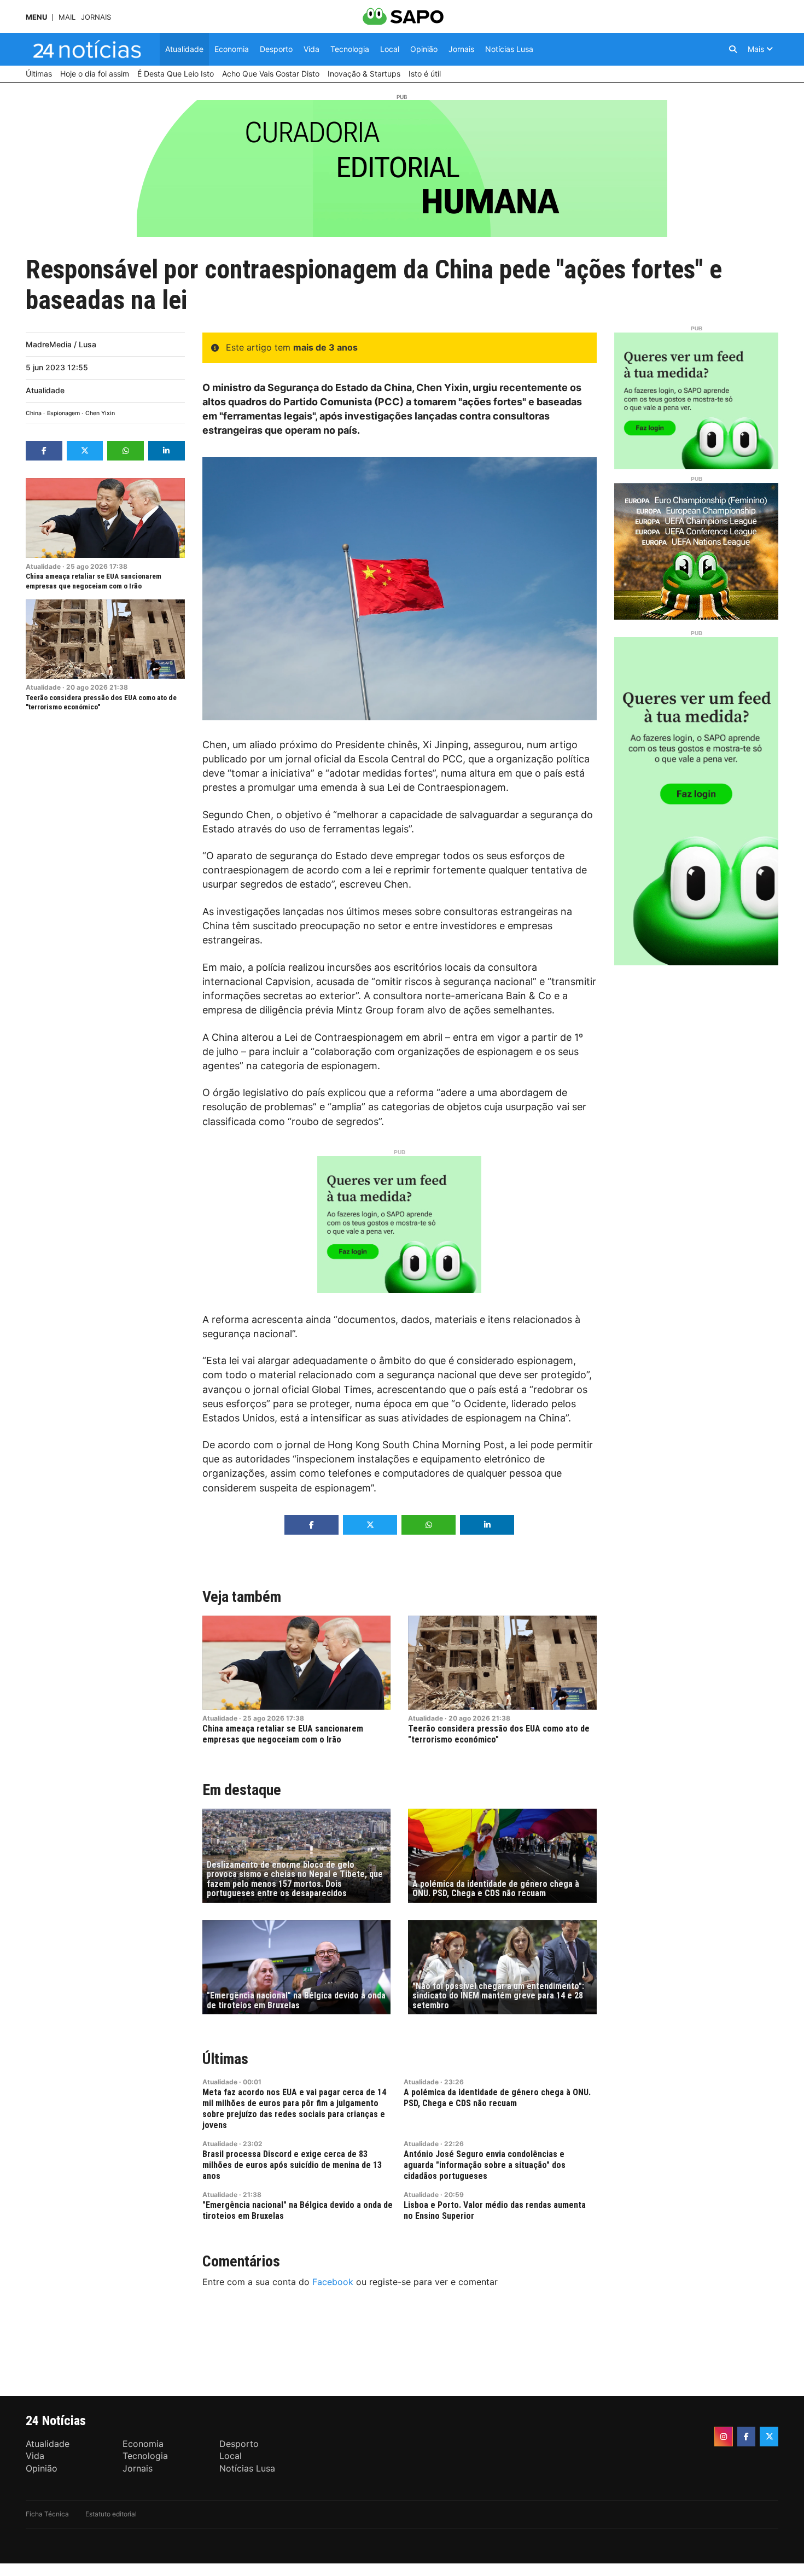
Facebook (333, 2282)
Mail (67, 17)
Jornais (96, 17)
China (34, 413)
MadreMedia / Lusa (61, 344)
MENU (36, 17)
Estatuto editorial (111, 2514)
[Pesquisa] (733, 49)
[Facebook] (747, 2437)
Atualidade (45, 390)
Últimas (225, 2059)
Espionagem (63, 413)
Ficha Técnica (47, 2514)
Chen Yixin (100, 413)
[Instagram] (724, 2437)
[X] (769, 2437)
